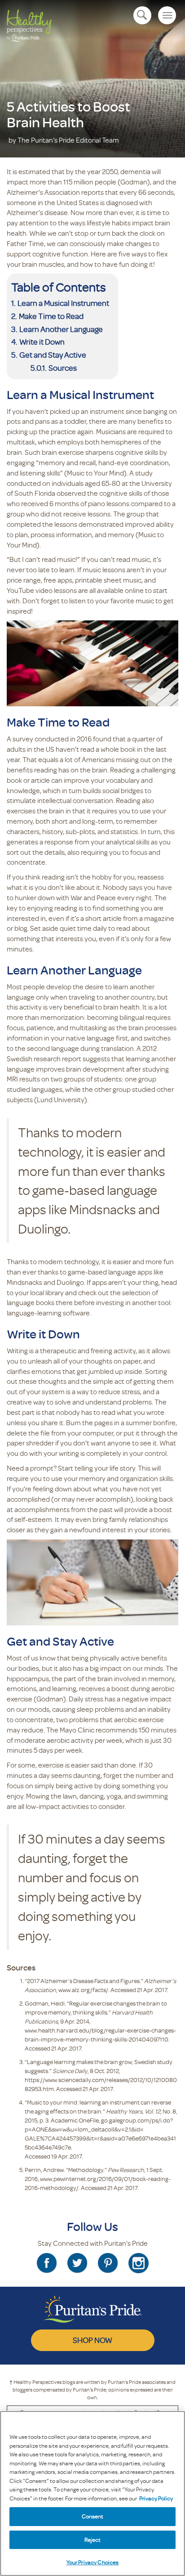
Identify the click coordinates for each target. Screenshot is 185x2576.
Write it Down (42, 341)
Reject (93, 2540)
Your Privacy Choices (93, 2562)
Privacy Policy (156, 2498)
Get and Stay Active (53, 355)
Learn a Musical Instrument (63, 303)
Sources (63, 368)
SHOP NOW (92, 2340)
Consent (93, 2516)
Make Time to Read (51, 316)
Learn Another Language (61, 329)
